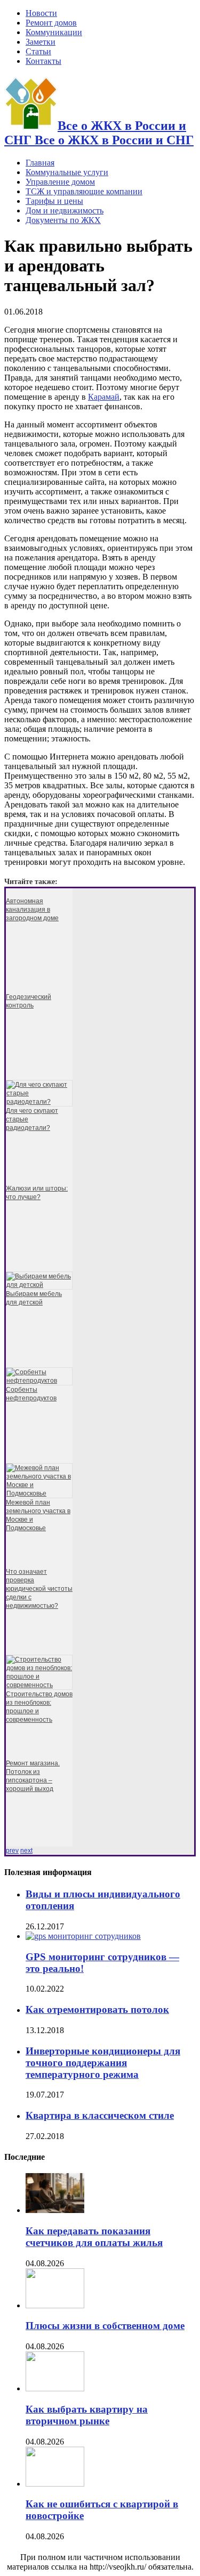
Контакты (43, 61)
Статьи (38, 51)
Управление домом (60, 182)
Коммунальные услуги (67, 172)
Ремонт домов (51, 23)
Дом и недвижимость (65, 210)
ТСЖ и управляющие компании (84, 191)
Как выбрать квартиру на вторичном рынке (87, 2415)
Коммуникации (54, 32)
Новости (41, 13)
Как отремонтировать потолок (97, 2009)
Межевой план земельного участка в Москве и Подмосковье (38, 1515)
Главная (40, 163)
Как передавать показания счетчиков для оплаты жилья (94, 2237)
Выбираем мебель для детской (34, 1298)
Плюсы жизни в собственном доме (105, 2326)
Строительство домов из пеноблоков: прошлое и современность (39, 1707)
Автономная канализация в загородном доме (32, 910)
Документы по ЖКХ (63, 220)
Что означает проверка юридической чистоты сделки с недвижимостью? (39, 1589)
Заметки (41, 42)
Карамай (104, 397)
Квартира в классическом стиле (100, 2115)
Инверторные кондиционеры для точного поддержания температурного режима (103, 2063)
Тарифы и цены (54, 201)
